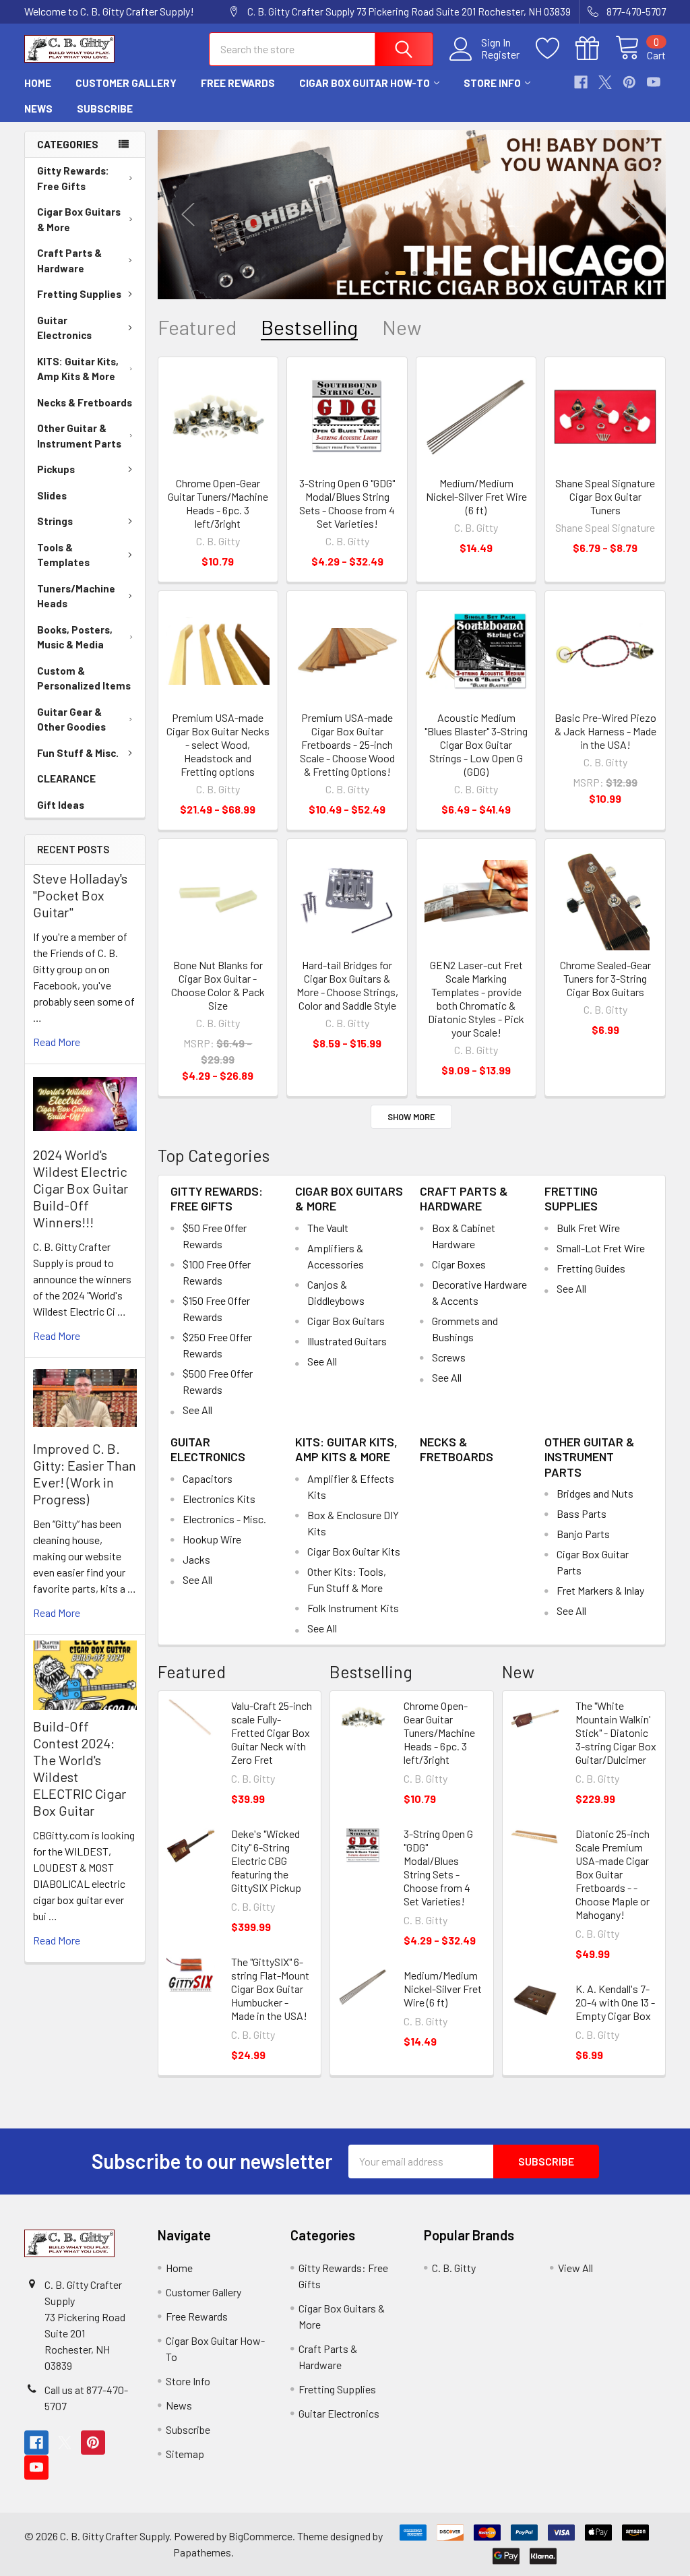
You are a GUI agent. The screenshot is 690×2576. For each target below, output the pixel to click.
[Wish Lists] (556, 49)
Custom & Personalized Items (84, 678)
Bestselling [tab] (309, 327)
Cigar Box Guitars (346, 1321)
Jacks (196, 1559)
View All (575, 2268)
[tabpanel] (412, 215)
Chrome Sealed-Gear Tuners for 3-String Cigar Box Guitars (605, 978)
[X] (605, 82)
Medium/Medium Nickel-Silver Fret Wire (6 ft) (476, 496)
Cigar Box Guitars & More (79, 219)
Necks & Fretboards (85, 402)
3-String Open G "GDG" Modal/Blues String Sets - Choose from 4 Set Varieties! (347, 503)
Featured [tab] (197, 327)
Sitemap (185, 2454)
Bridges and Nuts (595, 1493)
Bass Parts (582, 1513)
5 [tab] (436, 273)
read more (57, 1042)
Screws (449, 1357)
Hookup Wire (212, 1539)
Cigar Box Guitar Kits (354, 1551)
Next (635, 215)
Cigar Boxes (459, 1264)
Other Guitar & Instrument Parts (79, 436)
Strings (55, 521)
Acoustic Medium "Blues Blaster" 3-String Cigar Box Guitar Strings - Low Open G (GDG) (476, 744)
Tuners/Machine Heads (76, 596)
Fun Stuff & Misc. (78, 753)
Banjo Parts (583, 1534)
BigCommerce (260, 2536)
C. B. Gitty (454, 2268)
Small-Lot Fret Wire (601, 1248)
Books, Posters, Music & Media (75, 637)
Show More (411, 1117)
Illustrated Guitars (347, 1341)
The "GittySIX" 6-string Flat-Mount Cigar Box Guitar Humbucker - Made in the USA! (270, 1989)
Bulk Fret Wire (588, 1228)
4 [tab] (425, 273)
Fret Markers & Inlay (600, 1590)
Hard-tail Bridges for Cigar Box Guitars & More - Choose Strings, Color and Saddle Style (347, 985)
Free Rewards (238, 83)
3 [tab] (414, 273)
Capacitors (208, 1478)
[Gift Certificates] (595, 49)
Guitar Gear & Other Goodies (71, 719)
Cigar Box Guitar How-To (365, 83)
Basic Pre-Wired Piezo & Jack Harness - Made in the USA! (605, 731)
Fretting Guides (591, 1268)
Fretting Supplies (79, 294)
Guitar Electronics (64, 328)
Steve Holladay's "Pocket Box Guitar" (80, 895)
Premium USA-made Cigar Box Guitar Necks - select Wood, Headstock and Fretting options (218, 744)
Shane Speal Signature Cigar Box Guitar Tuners (605, 496)
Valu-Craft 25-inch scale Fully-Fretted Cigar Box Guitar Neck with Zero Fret (272, 1732)
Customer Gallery (126, 83)
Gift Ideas (61, 805)
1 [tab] (387, 273)
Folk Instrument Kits (353, 1608)
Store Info (492, 83)
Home (38, 83)
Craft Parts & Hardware (69, 260)
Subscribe (105, 109)
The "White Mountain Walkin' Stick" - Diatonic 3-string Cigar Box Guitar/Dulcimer (616, 1732)
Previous (188, 215)
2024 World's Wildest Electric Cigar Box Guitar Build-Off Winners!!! (81, 1188)
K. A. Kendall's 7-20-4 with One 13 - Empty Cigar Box (615, 2002)
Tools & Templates (63, 555)
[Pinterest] (629, 82)
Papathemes (202, 2552)
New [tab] (402, 327)
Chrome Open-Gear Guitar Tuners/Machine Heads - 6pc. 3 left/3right (218, 503)
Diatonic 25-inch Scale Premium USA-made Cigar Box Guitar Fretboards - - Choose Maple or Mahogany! (613, 1874)
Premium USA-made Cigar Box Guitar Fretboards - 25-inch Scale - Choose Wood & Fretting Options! (347, 744)
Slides (52, 495)
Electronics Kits (219, 1499)
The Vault (328, 1228)
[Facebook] (581, 82)
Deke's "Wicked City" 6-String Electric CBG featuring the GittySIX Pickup (266, 1861)
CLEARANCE (66, 778)
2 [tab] (401, 273)
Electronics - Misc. (224, 1519)
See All (197, 1410)
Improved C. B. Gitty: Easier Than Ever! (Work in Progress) (85, 1474)
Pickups (56, 469)
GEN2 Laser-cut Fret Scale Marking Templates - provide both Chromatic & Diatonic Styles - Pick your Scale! (476, 999)
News (38, 109)
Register (500, 55)
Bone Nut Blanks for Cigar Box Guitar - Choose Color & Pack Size (218, 985)
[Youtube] (654, 82)
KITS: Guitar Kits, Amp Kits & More (78, 369)
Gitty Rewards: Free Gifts (73, 178)
